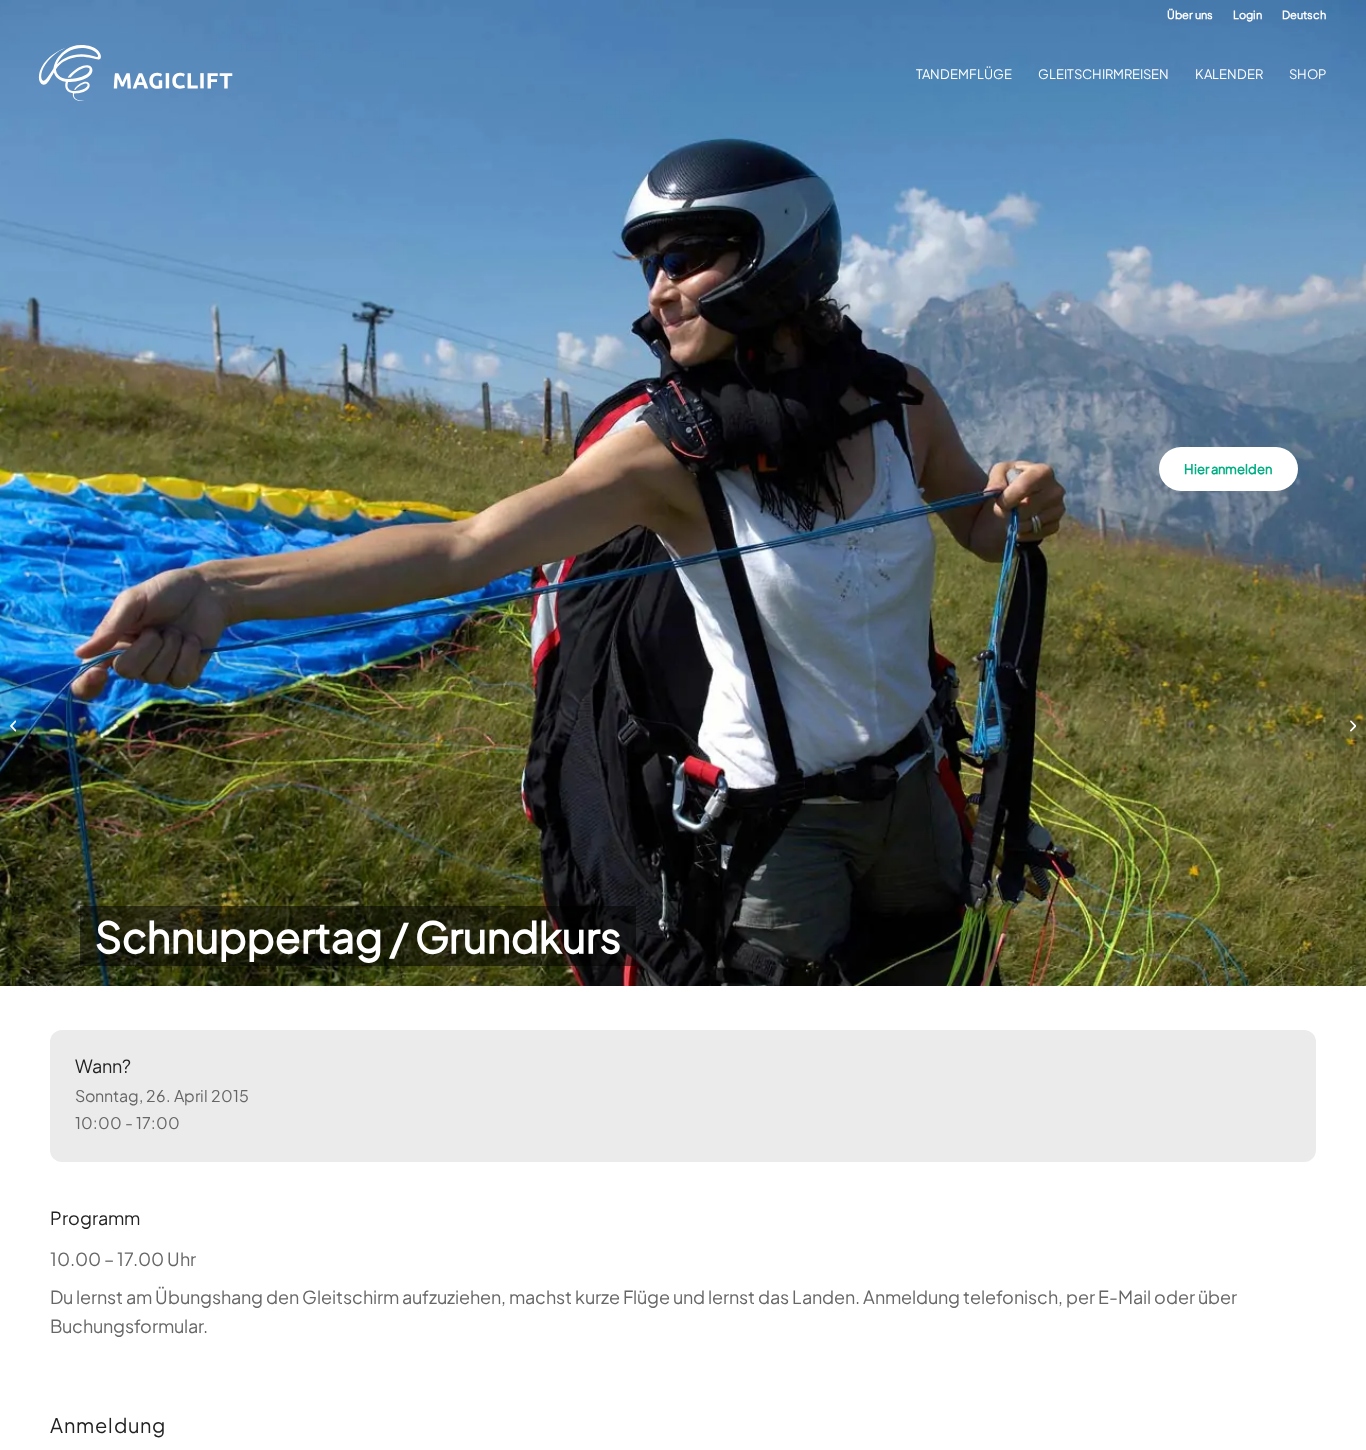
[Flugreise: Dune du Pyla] (15, 725)
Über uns (1190, 14)
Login (1247, 14)
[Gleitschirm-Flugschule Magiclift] (142, 74)
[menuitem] (1190, 15)
